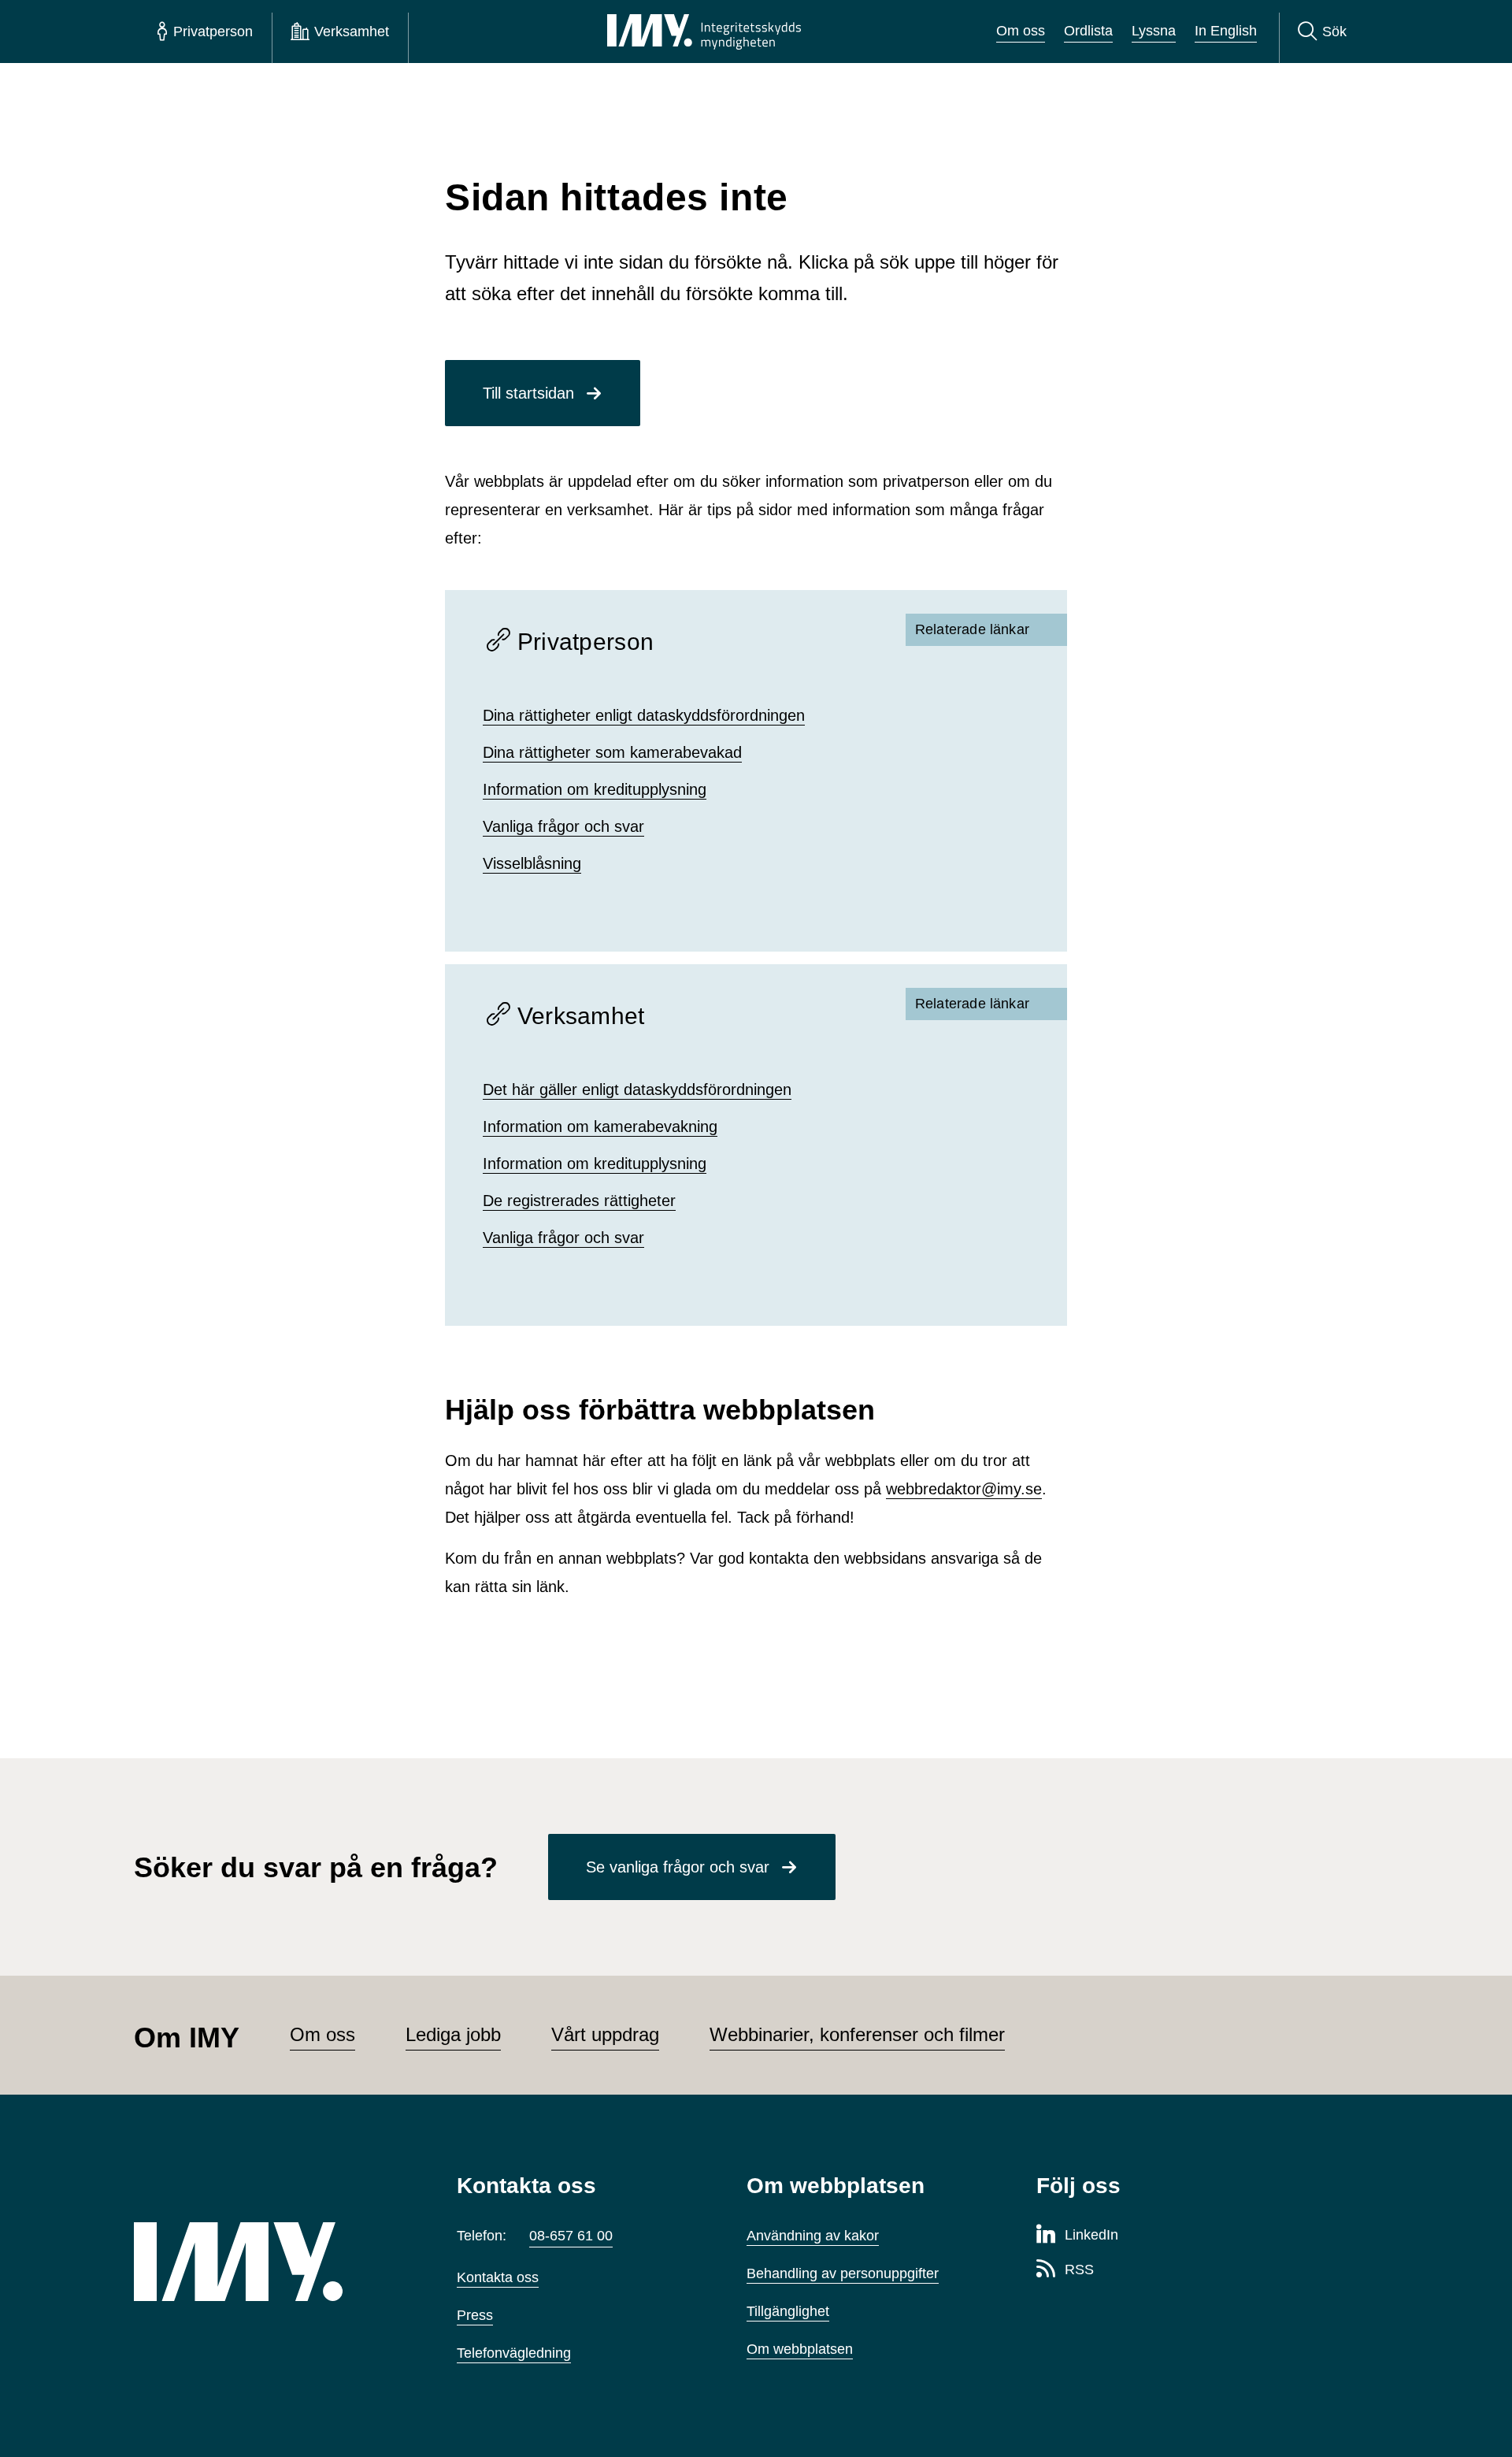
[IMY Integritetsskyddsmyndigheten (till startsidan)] (704, 32)
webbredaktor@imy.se (964, 1489)
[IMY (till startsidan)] (272, 2262)
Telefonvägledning (514, 2353)
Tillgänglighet (788, 2311)
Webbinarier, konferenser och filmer (857, 2034)
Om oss (1021, 31)
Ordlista (1088, 31)
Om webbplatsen (800, 2349)
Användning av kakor (813, 2236)
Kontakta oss (498, 2277)
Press (475, 2315)
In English (1226, 31)
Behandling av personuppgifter (843, 2273)
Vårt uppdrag (605, 2034)
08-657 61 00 (571, 2236)
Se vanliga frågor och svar (678, 1867)
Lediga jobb (453, 2034)
